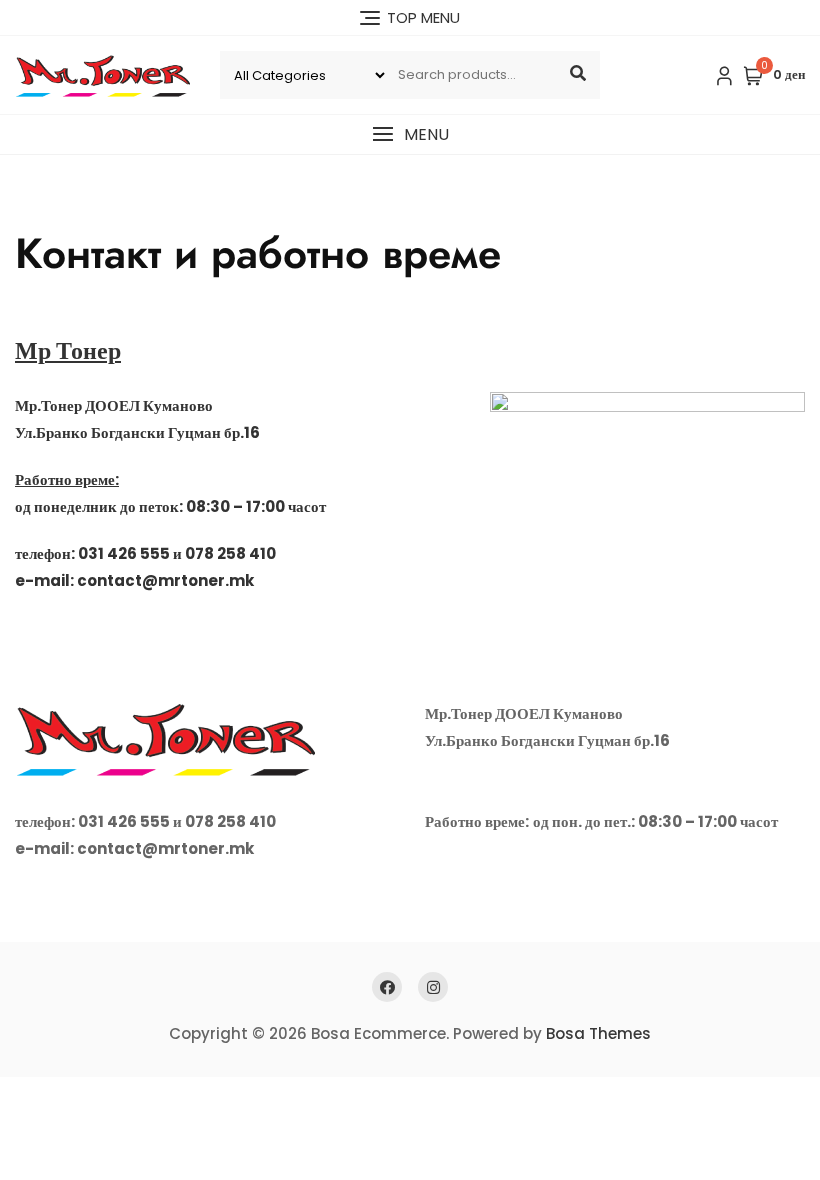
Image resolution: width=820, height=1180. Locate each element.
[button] (410, 134)
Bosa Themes (598, 1033)
